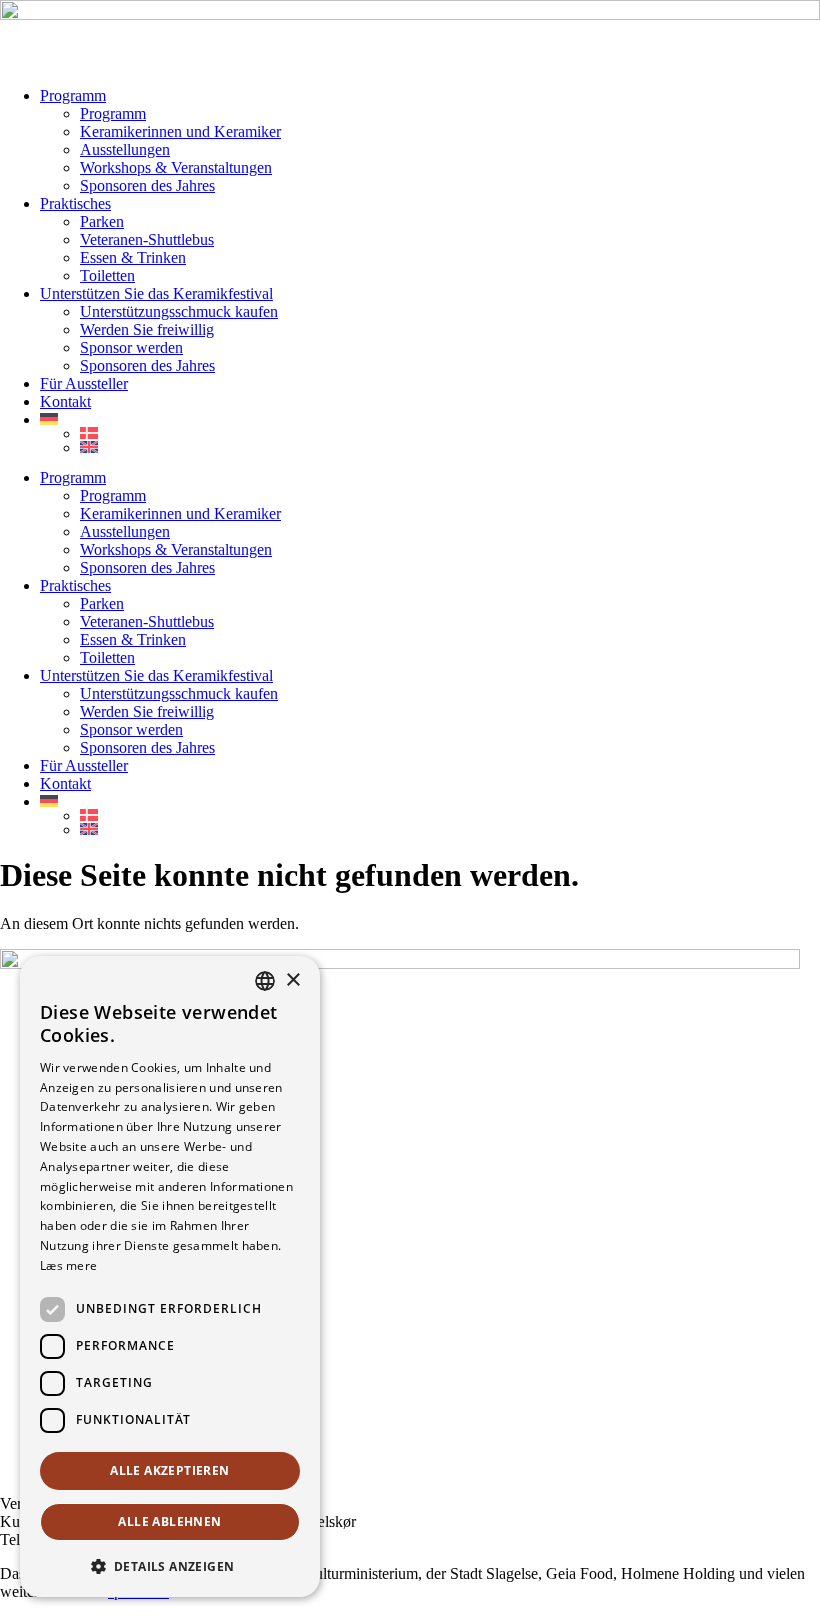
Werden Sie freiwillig (147, 329)
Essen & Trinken (133, 257)
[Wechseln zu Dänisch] (450, 433)
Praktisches (75, 203)
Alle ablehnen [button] (169, 1521)
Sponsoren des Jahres (147, 185)
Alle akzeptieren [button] (169, 1470)
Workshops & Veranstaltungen (176, 167)
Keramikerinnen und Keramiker (180, 131)
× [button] (292, 980)
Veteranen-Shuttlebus (147, 239)
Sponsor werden (131, 347)
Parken (102, 221)
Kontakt (65, 401)
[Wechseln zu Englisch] (450, 447)
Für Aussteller (84, 383)
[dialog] (170, 1276)
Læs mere (68, 1265)
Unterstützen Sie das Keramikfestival (156, 293)
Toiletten (107, 275)
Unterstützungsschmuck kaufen (179, 311)
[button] (170, 1565)
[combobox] (265, 981)
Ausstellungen (125, 149)
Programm (73, 95)
